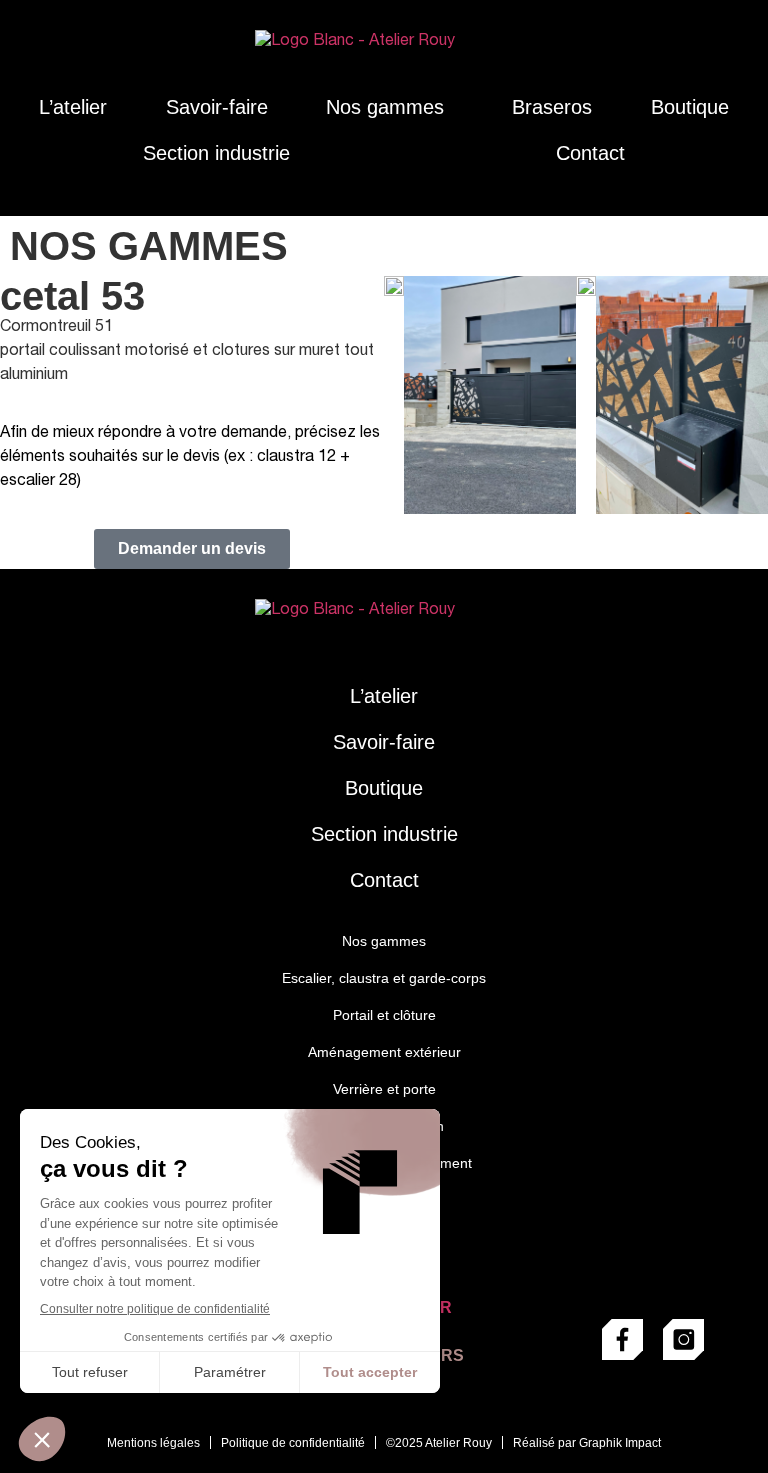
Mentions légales (153, 1443)
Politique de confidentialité (293, 1443)
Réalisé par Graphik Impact (587, 1443)
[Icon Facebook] (622, 1339)
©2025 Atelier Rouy (439, 1443)
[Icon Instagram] (683, 1339)
